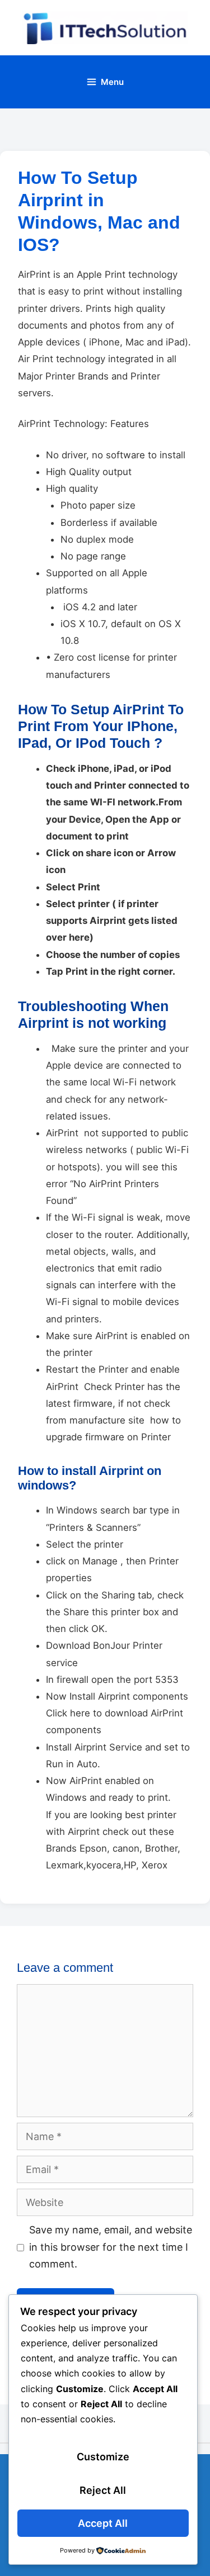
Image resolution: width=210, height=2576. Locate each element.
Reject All (103, 2490)
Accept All (103, 2523)
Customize (103, 2457)
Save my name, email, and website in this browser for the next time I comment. (111, 2247)
